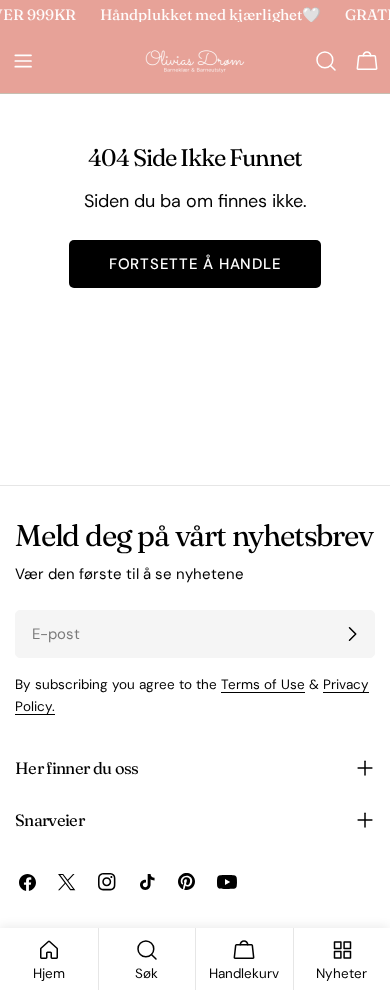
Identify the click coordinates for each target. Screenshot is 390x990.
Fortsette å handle (195, 264)
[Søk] (326, 61)
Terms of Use (263, 684)
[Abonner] (352, 634)
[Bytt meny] (23, 61)
